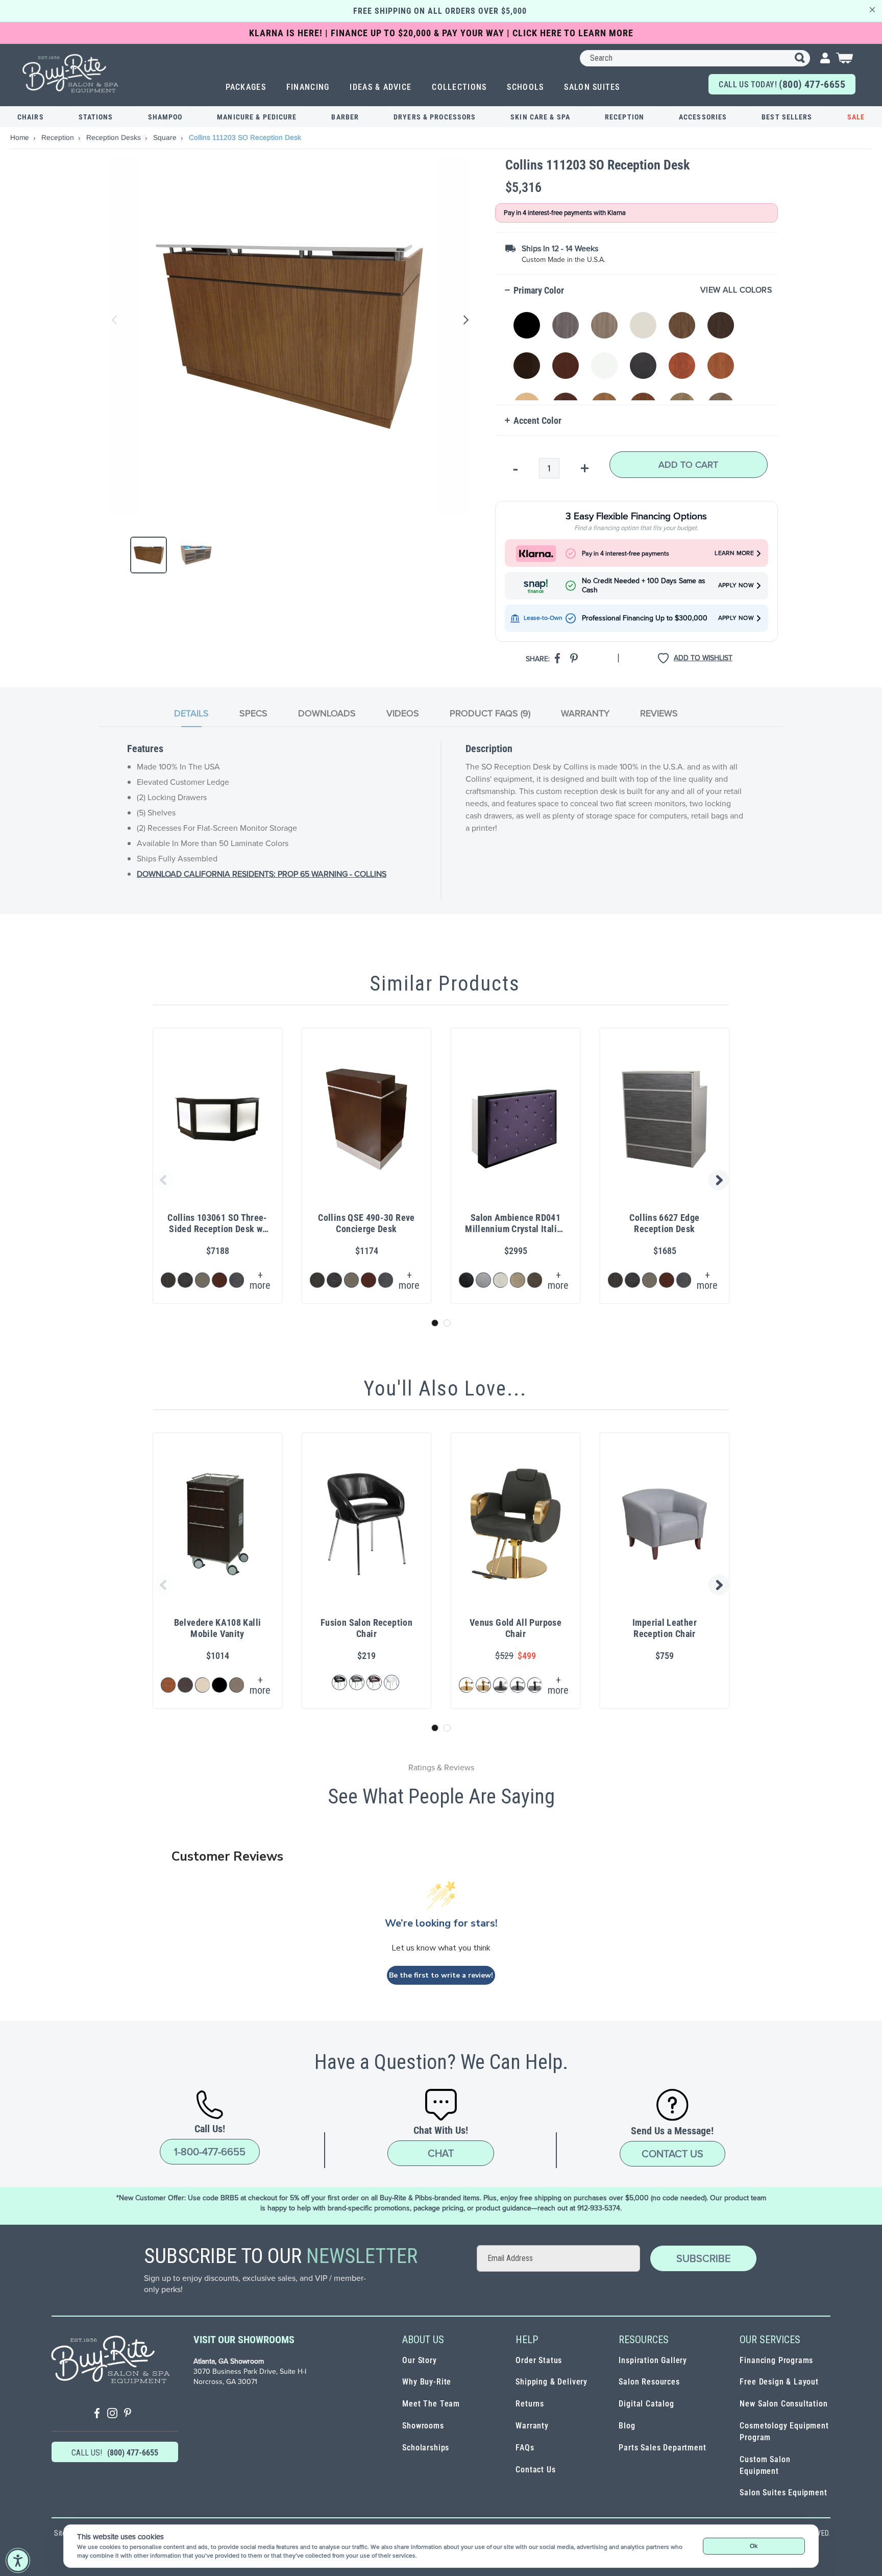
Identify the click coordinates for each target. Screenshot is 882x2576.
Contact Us (672, 2154)
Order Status (539, 2360)
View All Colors (736, 290)
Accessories (703, 117)
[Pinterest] (128, 2414)
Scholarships (426, 2448)
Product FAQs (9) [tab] (490, 713)
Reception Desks (115, 137)
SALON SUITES (592, 87)
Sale (856, 117)
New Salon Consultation (783, 2404)
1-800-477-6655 (210, 2152)
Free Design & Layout (779, 2382)
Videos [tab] (403, 713)
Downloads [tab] (327, 713)
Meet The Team (431, 2404)
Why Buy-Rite (427, 2382)
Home (21, 137)
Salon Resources (649, 2382)
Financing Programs (776, 2360)
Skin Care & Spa (540, 117)
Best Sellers (787, 117)
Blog (627, 2426)
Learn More (734, 553)
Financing (308, 87)
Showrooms (423, 2426)
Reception (624, 117)
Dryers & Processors (435, 117)
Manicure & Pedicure (257, 117)
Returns (530, 2404)
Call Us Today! (782, 84)
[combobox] (695, 58)
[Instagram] (112, 2414)
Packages (246, 87)
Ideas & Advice (381, 87)
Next (464, 320)
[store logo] (71, 73)
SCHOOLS (525, 87)
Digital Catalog (646, 2404)
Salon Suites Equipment (783, 2493)
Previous (115, 320)
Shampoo (165, 117)
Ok (754, 2546)
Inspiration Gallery (653, 2360)
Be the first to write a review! (441, 1975)
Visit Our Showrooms (244, 2340)
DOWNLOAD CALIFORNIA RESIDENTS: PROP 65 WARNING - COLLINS (262, 874)
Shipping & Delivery (552, 2382)
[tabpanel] (441, 822)
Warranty (532, 2426)
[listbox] (639, 351)
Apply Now (736, 585)
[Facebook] (97, 2414)
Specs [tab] (253, 713)
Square (166, 137)
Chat (441, 2153)
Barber (345, 117)
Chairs (31, 117)
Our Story (419, 2360)
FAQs (525, 2448)
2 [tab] (447, 1323)
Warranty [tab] (585, 713)
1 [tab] (435, 1323)
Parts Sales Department (662, 2448)
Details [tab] (191, 713)
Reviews (659, 713)
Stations (96, 117)
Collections (459, 87)
